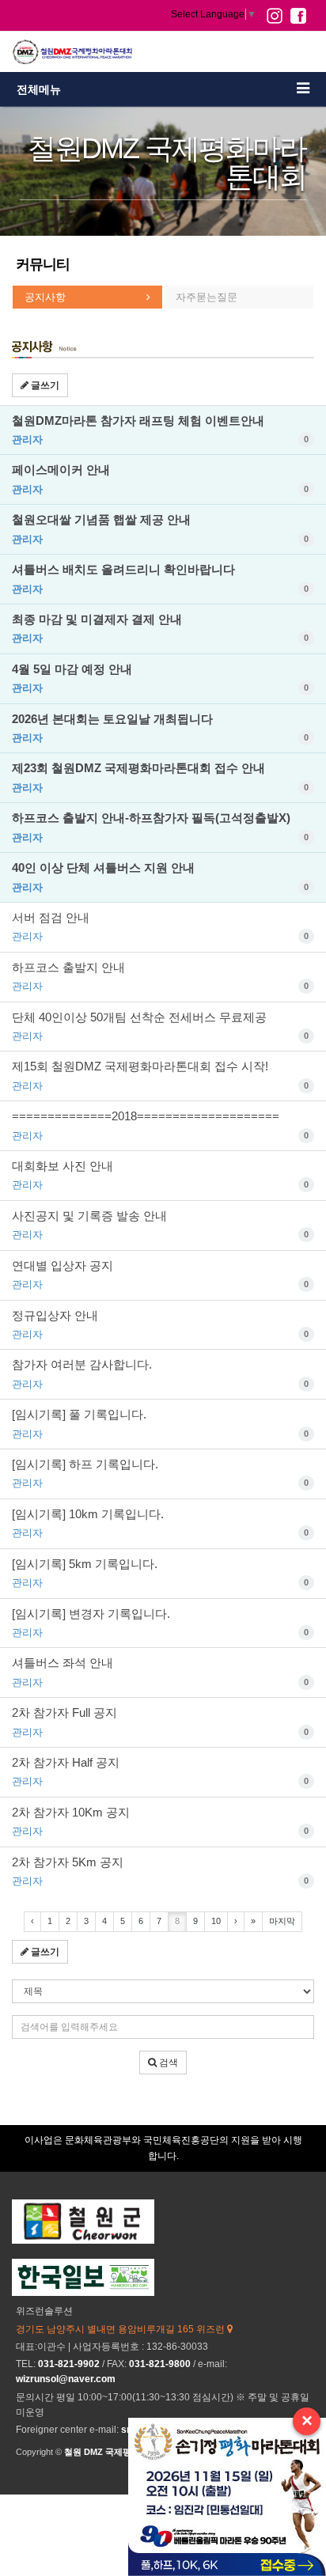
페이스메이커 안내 (160, 479)
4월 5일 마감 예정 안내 (160, 678)
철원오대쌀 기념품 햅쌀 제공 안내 (160, 528)
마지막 (282, 1921)
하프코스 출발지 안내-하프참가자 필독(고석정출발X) (160, 827)
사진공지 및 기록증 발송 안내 (160, 1225)
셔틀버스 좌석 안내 (160, 1672)
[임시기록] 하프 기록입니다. (160, 1473)
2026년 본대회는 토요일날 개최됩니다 (160, 728)
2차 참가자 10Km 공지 (160, 1821)
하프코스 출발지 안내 (160, 976)
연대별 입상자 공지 (160, 1275)
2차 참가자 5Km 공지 (160, 1871)
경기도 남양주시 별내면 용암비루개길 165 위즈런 (121, 2329)
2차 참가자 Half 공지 (160, 1771)
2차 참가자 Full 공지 (160, 1722)
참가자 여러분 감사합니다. (160, 1373)
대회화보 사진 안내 (160, 1175)
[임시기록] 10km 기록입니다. (160, 1523)
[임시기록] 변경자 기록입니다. (160, 1623)
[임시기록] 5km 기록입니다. (160, 1573)
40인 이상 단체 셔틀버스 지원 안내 (160, 877)
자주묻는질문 (207, 297)
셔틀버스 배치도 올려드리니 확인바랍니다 (160, 578)
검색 (167, 2063)
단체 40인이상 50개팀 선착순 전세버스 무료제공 (160, 1026)
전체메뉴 (39, 89)
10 (216, 1921)
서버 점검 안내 (160, 926)
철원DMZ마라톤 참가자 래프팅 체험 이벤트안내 (160, 430)
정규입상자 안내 (160, 1324)
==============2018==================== (160, 1125)
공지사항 (45, 297)
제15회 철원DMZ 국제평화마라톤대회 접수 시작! (160, 1075)
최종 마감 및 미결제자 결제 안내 (160, 628)
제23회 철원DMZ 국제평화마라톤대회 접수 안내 (160, 777)
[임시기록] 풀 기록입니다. (160, 1423)
